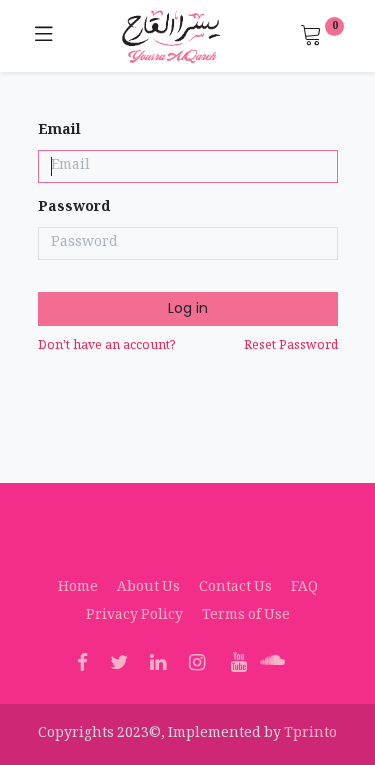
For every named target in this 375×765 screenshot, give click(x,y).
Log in (188, 308)
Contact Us (235, 588)
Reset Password (291, 346)
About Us (148, 588)
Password (74, 209)
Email (59, 132)
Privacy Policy (134, 616)
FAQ (304, 588)
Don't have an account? (107, 346)
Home (78, 588)
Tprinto (310, 734)
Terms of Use (246, 616)
